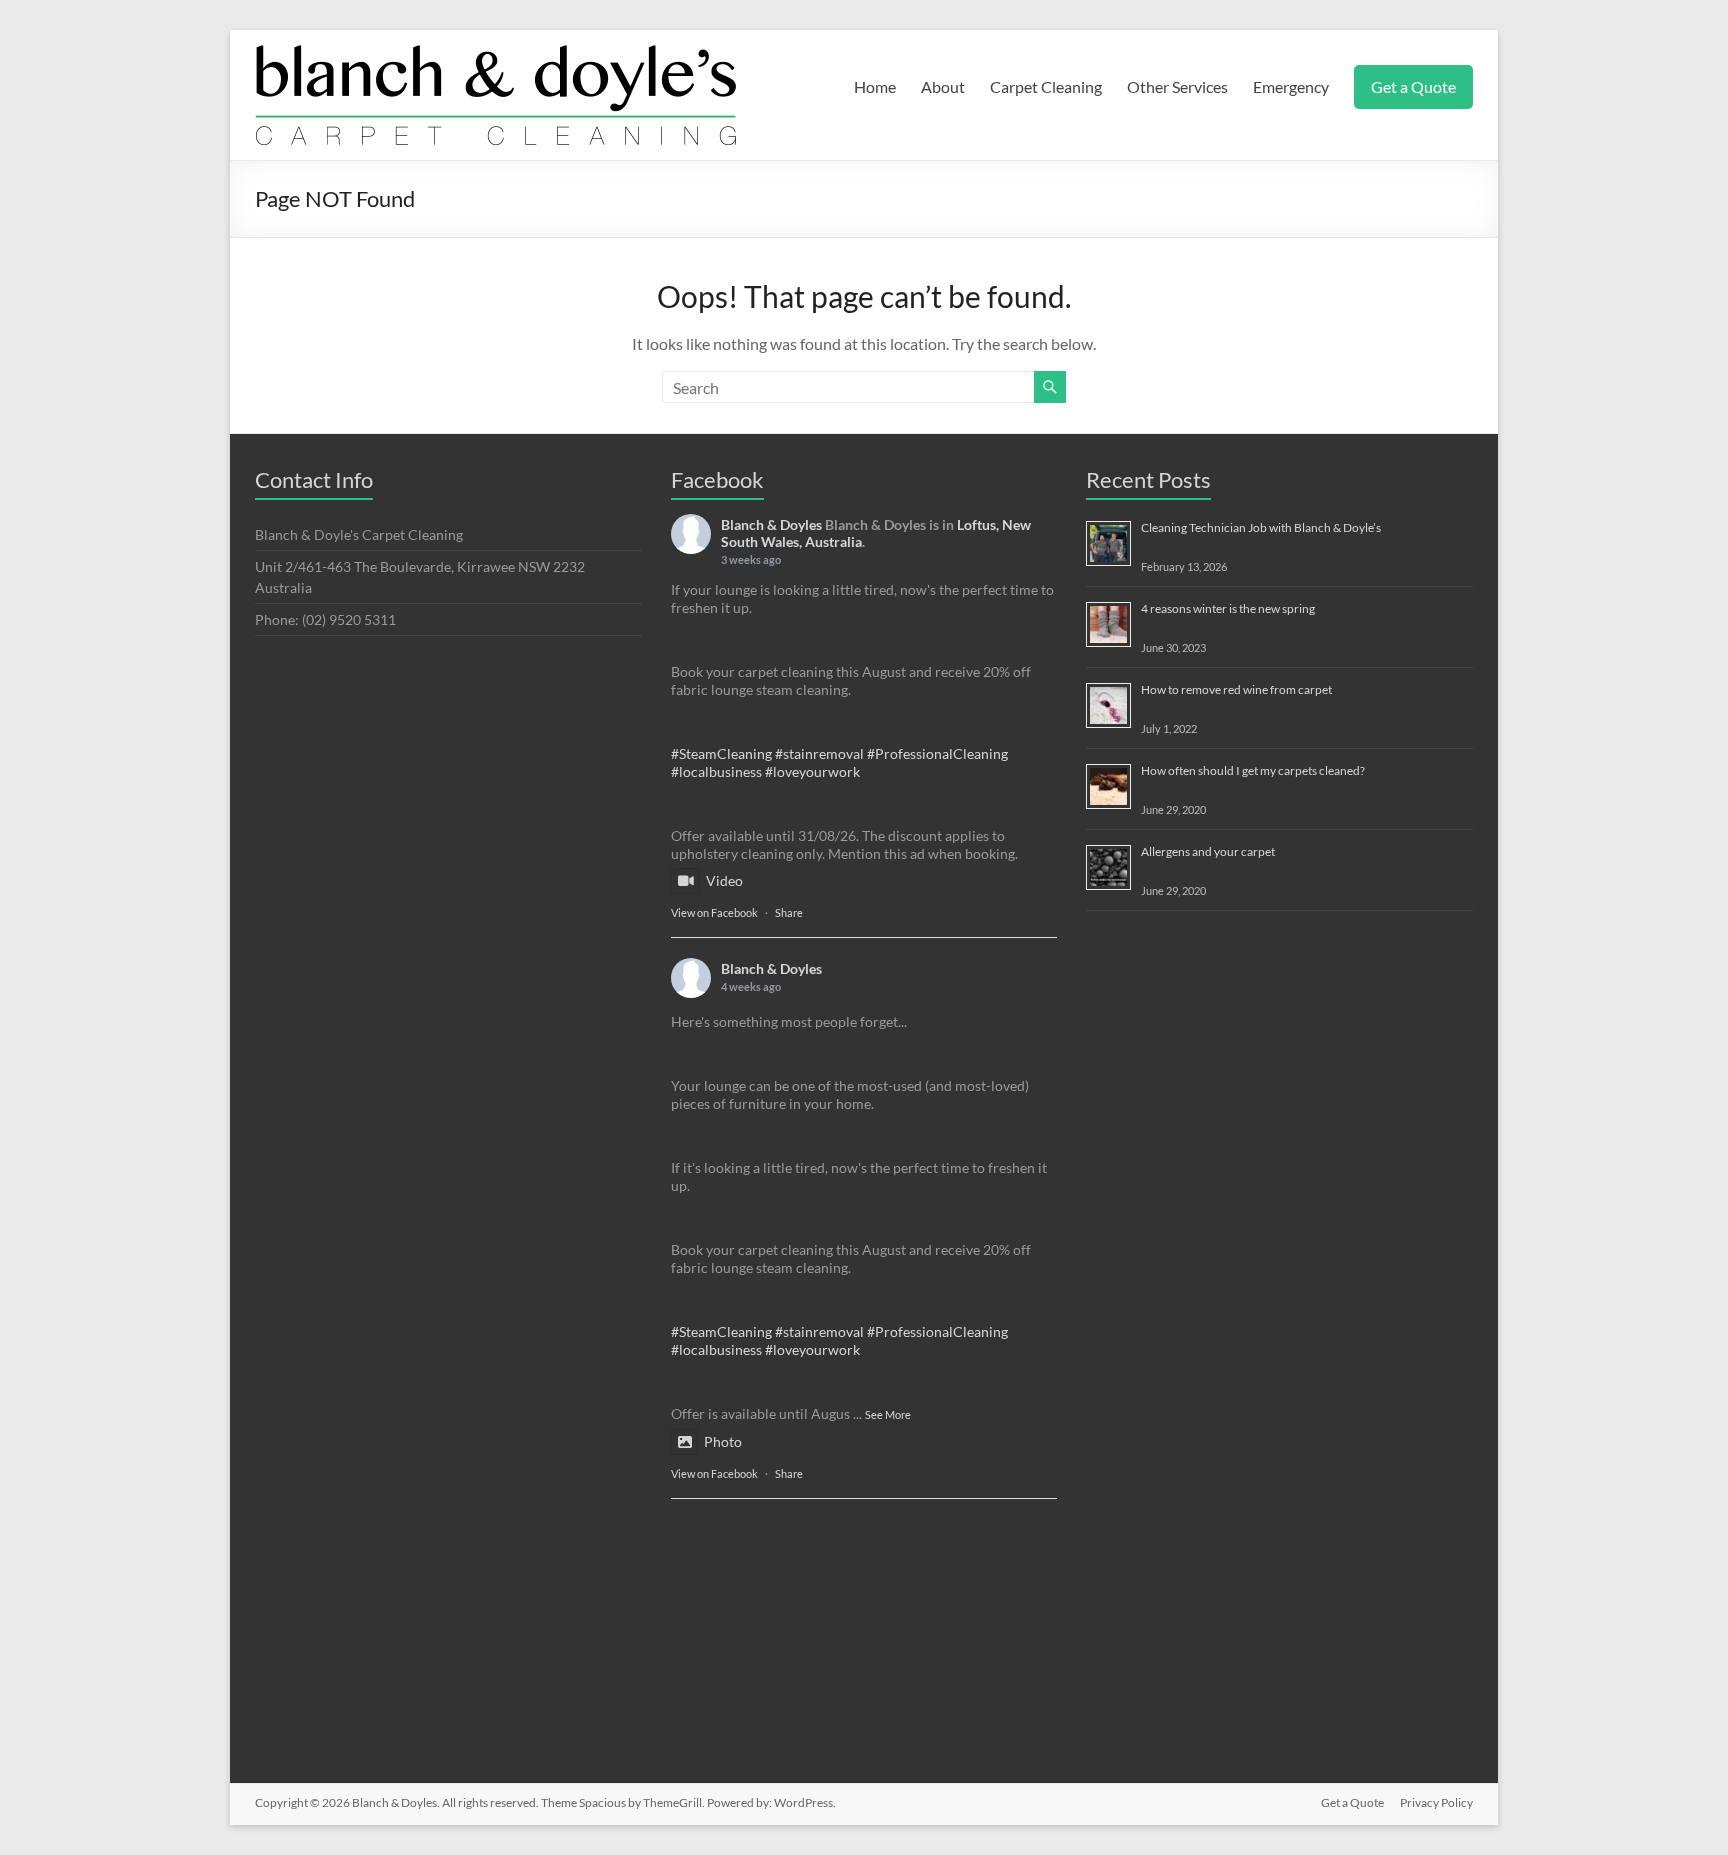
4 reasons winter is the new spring (1228, 608)
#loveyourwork (812, 771)
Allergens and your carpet (1208, 851)
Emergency (1291, 86)
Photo (723, 1441)
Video (724, 880)
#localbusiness (716, 771)
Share (789, 912)
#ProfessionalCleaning (937, 753)
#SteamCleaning (721, 753)
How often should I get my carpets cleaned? (1253, 770)
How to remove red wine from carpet (1236, 689)
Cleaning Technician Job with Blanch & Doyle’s (1261, 527)
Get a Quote (1413, 86)
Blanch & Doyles (771, 524)
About (943, 86)
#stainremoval (819, 753)
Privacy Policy (1436, 1802)
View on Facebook (714, 912)
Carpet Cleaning (1046, 86)
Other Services (1177, 86)
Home (875, 86)
